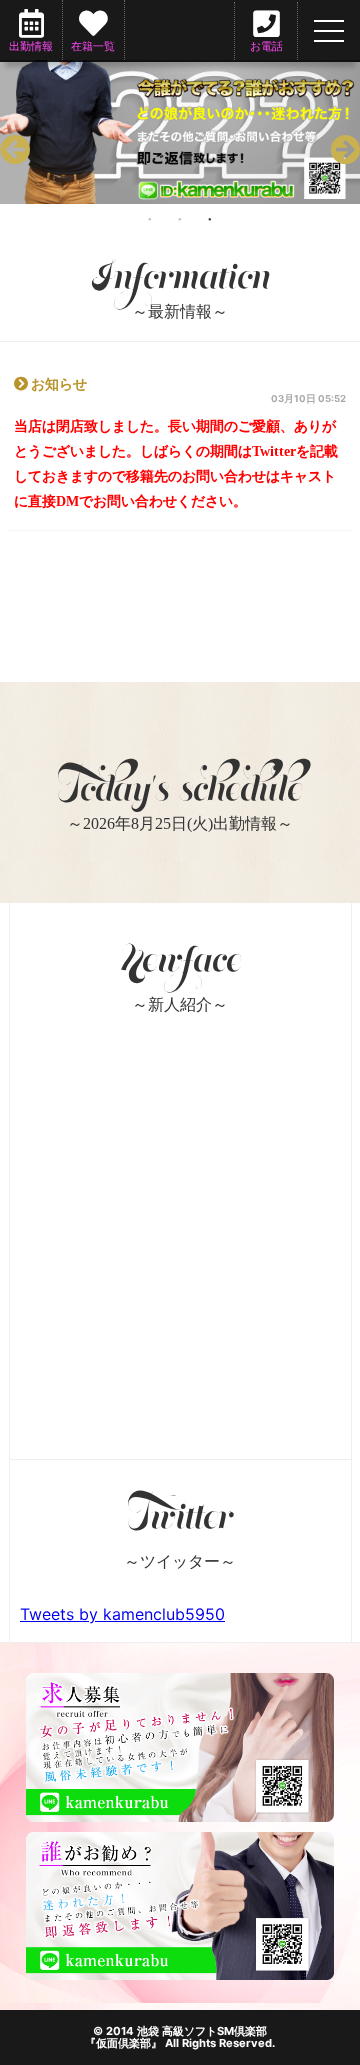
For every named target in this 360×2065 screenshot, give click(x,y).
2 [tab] (180, 218)
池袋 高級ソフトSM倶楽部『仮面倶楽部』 (176, 2036)
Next (340, 145)
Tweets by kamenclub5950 (122, 1614)
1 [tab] (150, 218)
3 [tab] (210, 218)
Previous (10, 145)
